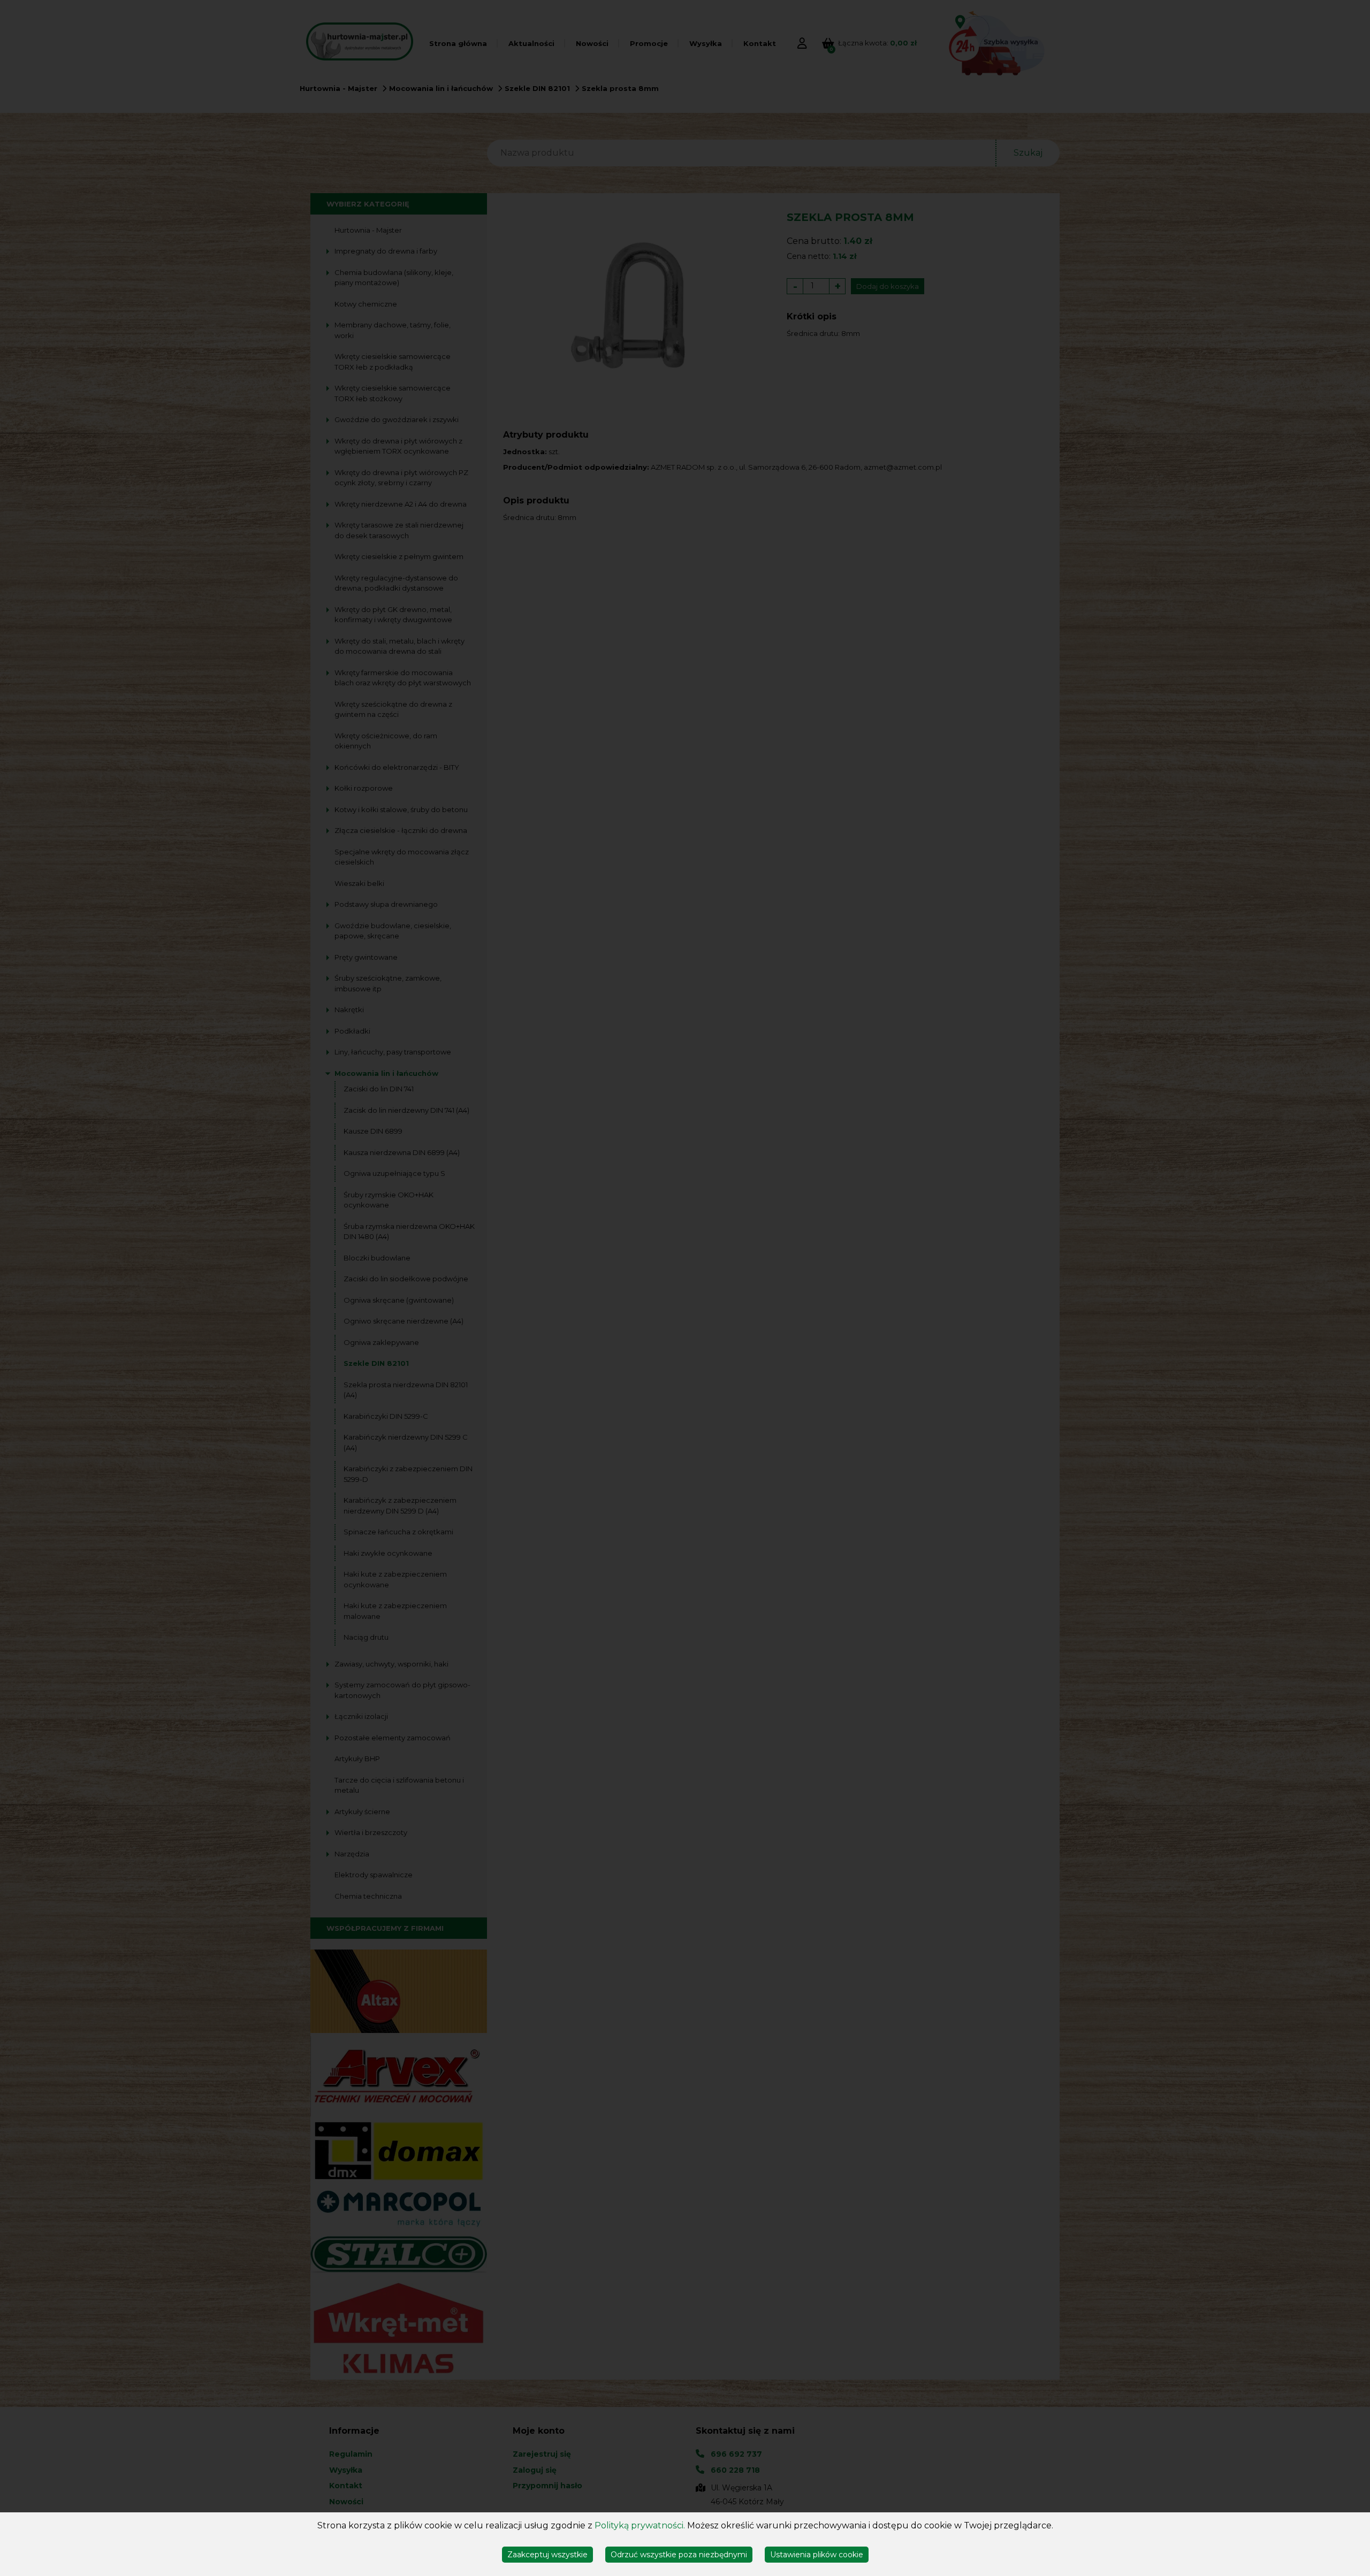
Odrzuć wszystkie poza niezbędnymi (679, 2555)
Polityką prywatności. (640, 2525)
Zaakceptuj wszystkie (547, 2555)
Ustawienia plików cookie (817, 2555)
